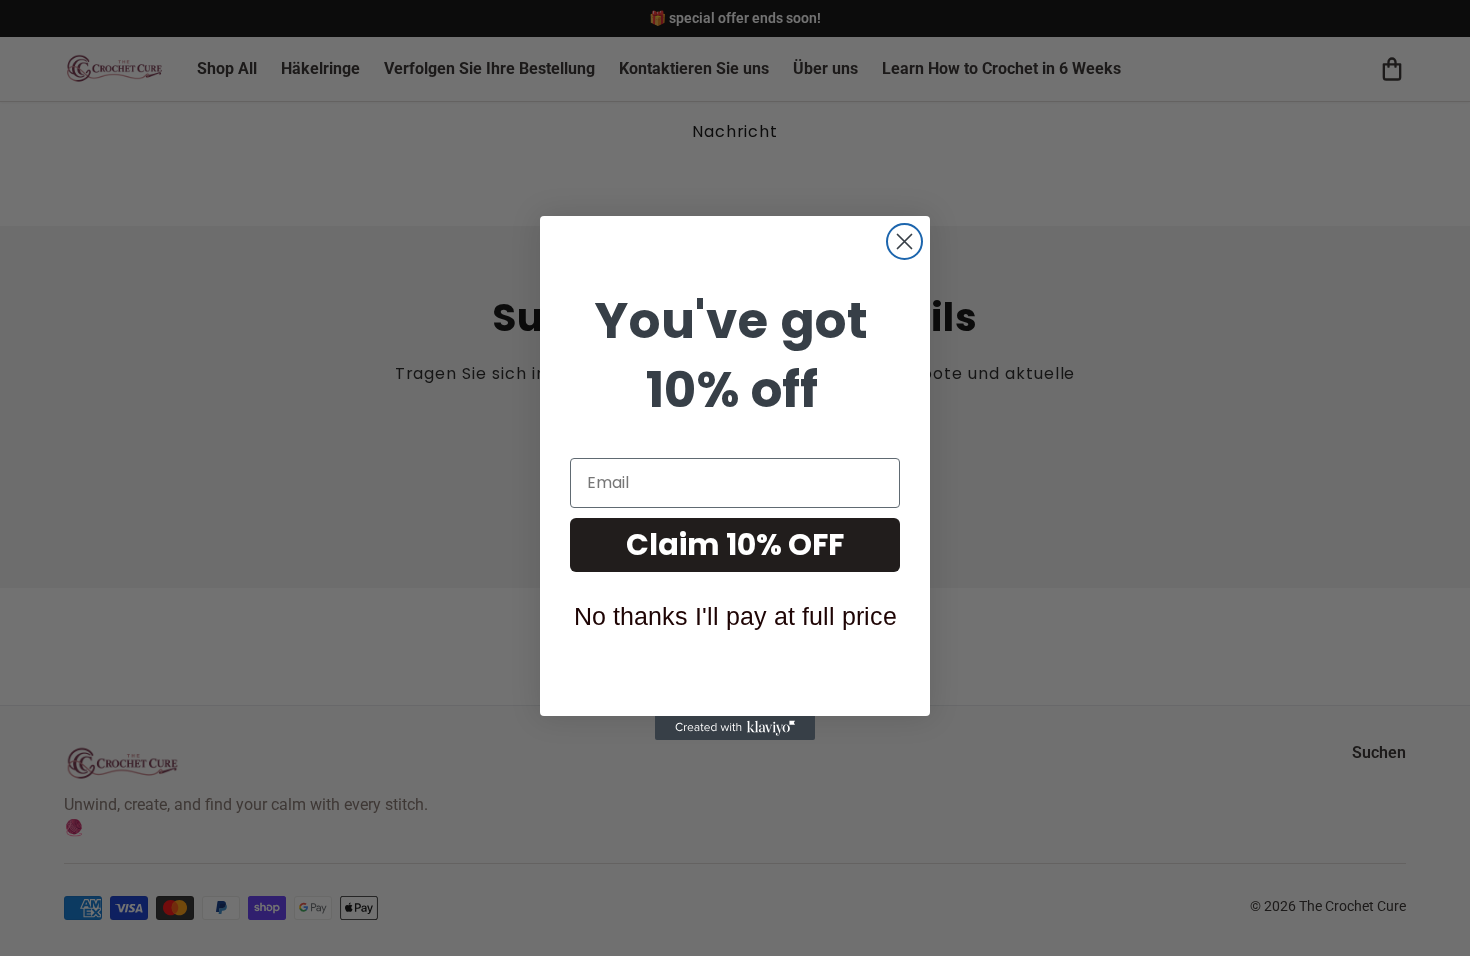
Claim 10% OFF (735, 544)
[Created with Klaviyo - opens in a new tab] (735, 728)
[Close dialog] (904, 241)
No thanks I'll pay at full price (735, 616)
